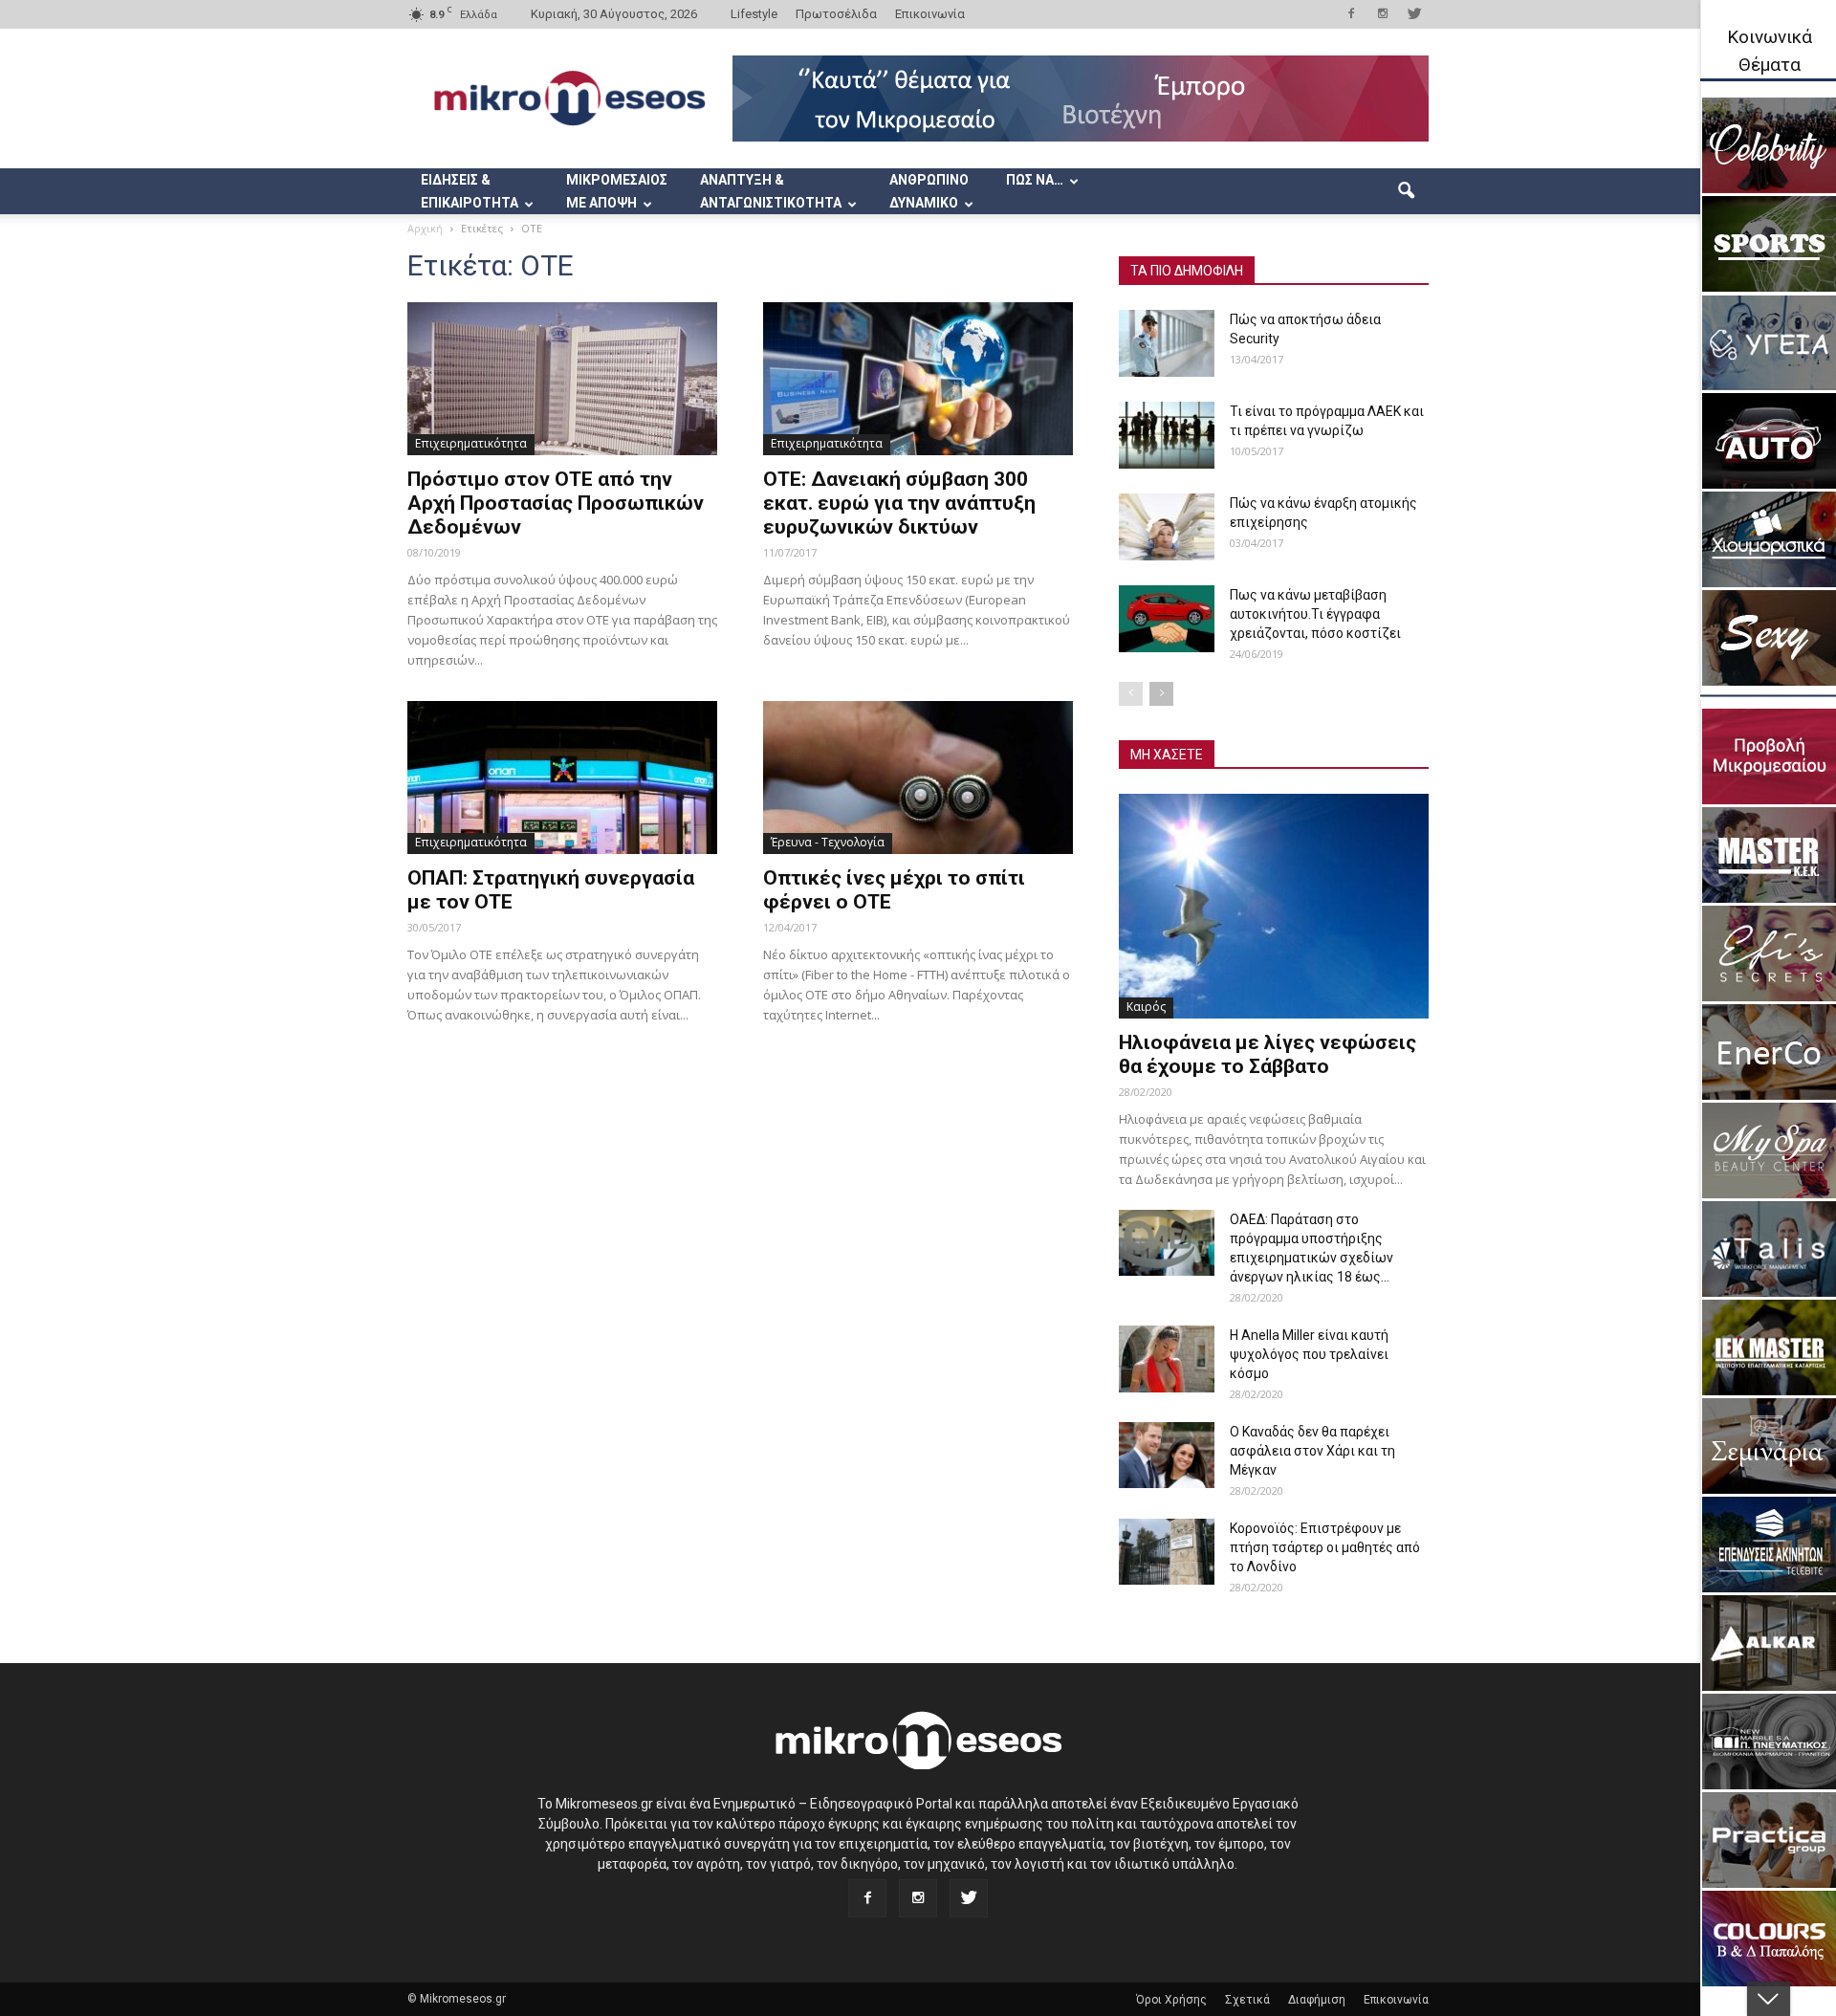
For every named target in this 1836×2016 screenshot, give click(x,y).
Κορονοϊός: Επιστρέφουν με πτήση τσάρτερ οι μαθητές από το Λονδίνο (1325, 1547)
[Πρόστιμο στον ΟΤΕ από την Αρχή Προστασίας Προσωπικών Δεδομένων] (562, 379)
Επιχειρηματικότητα (471, 443)
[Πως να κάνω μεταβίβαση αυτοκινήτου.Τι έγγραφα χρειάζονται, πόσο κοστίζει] (1167, 619)
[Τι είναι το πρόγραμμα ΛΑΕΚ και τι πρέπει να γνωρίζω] (1167, 435)
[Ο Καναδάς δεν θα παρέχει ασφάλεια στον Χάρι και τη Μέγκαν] (1167, 1455)
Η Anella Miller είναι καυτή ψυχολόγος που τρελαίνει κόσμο (1309, 1354)
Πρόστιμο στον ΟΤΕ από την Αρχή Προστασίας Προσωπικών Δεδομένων (556, 503)
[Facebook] (1351, 13)
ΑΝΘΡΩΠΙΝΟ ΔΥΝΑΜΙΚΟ (929, 191)
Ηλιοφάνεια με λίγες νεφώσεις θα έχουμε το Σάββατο (1268, 1054)
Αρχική (425, 228)
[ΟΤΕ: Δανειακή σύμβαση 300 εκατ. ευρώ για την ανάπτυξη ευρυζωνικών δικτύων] (918, 379)
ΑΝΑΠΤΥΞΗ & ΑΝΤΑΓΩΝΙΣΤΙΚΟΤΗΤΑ (771, 191)
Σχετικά (1247, 2000)
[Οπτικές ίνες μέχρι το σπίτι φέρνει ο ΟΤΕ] (918, 778)
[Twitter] (1414, 13)
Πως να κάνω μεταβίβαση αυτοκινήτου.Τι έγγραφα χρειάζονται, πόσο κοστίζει (1315, 614)
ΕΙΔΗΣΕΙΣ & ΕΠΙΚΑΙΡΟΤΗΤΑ (470, 191)
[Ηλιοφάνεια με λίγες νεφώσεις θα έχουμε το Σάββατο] (1274, 906)
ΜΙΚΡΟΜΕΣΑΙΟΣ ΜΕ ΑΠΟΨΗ (617, 191)
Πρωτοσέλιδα (836, 14)
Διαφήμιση (1317, 2000)
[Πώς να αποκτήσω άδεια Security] (1167, 343)
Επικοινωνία (930, 14)
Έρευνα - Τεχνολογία (828, 842)
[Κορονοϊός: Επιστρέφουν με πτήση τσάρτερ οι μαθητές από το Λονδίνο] (1167, 1552)
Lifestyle (754, 14)
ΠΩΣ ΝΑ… (1035, 180)
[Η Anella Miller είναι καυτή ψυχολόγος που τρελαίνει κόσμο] (1167, 1359)
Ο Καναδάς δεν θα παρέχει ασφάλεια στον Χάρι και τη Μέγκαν (1312, 1451)
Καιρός (1146, 1007)
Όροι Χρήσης (1171, 2000)
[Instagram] (1383, 13)
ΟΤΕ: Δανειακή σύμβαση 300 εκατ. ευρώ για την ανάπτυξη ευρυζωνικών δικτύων (899, 503)
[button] (1406, 191)
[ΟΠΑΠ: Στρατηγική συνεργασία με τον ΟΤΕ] (562, 778)
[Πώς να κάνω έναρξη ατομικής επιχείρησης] (1167, 527)
